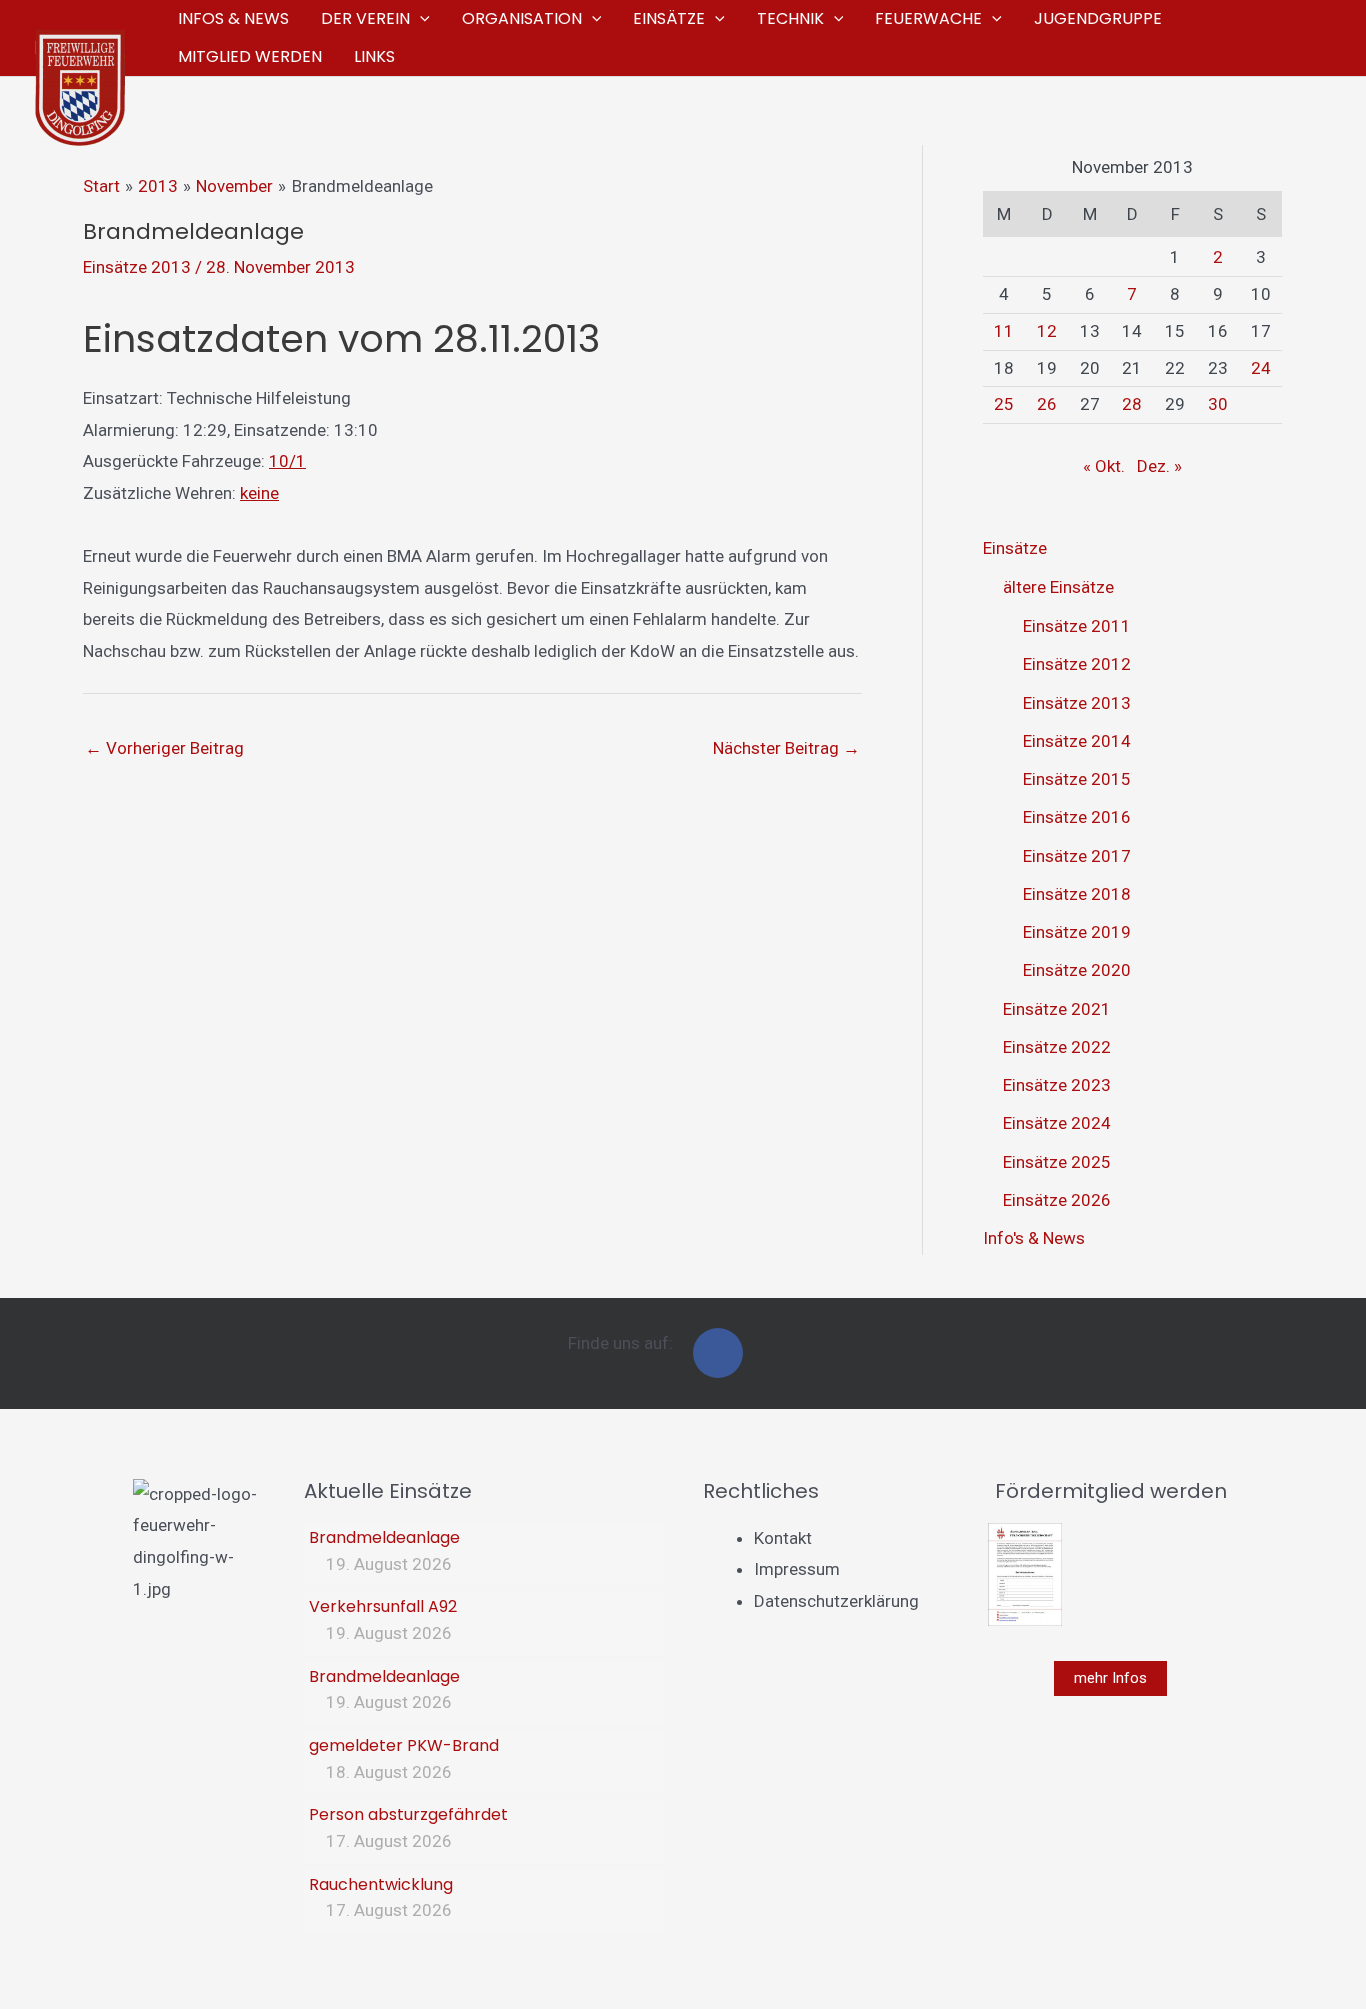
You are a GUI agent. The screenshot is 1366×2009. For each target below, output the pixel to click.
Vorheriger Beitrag (164, 748)
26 (1047, 404)
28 (1132, 404)
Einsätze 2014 (1077, 741)
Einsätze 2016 (1077, 817)
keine (259, 493)
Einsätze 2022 (1057, 1047)
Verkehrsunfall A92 (383, 1606)
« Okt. (1104, 466)
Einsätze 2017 (1077, 856)
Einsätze (1015, 548)
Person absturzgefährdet (408, 1814)
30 (1218, 404)
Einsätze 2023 (1057, 1085)
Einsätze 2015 (1077, 779)
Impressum (797, 1569)
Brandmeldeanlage (384, 1537)
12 (1047, 331)
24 (1261, 368)
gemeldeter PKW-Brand (404, 1745)
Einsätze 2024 (1057, 1123)
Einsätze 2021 (1057, 1009)
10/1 (287, 461)
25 (1004, 404)
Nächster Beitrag (786, 748)
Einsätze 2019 (1077, 932)
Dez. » (1159, 466)
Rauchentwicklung (381, 1884)
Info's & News (1034, 1238)
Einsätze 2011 (1077, 626)
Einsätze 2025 (1057, 1162)
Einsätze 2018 (1077, 894)
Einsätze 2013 (137, 267)
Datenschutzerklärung (836, 1601)
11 (1004, 331)
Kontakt (783, 1538)
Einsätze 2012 (1077, 664)
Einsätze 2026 (1057, 1200)
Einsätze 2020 (1077, 970)
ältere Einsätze (1058, 587)
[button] (420, 19)
